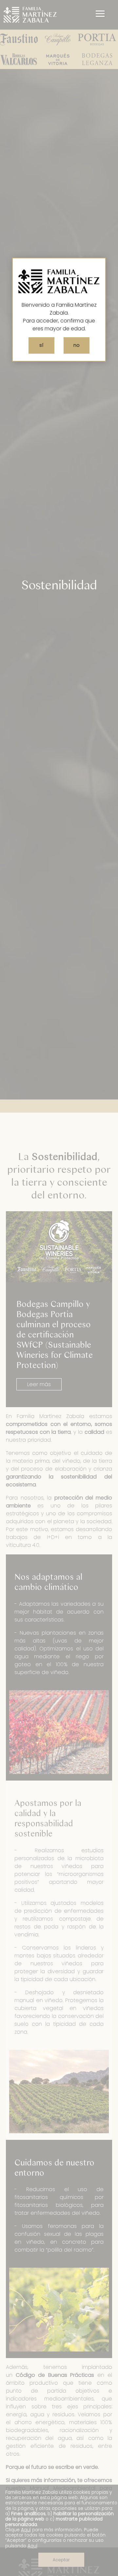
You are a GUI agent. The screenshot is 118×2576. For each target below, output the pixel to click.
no (77, 345)
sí (41, 345)
